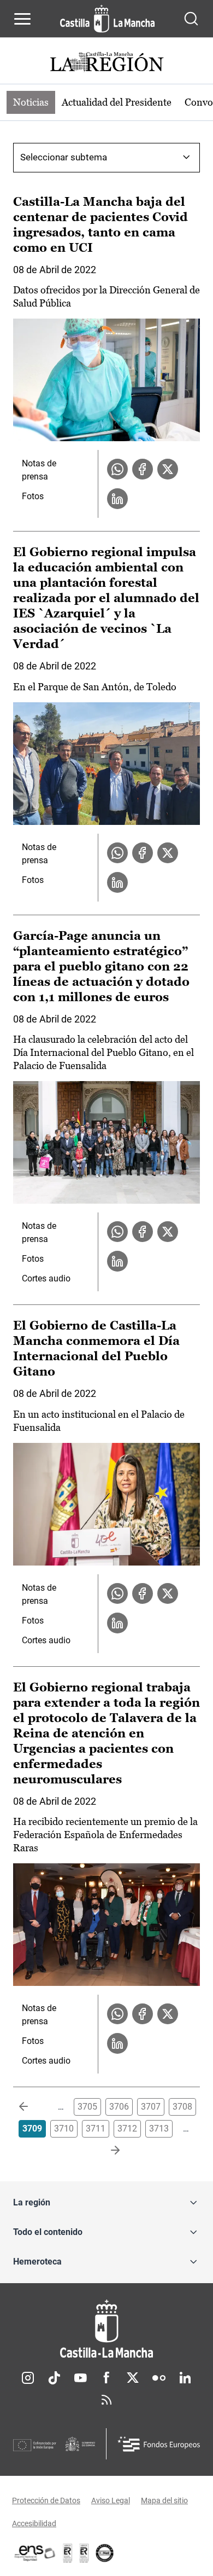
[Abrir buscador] (191, 19)
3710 (64, 2129)
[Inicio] (106, 2329)
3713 (159, 2129)
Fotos (33, 496)
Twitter (133, 2378)
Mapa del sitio (164, 2500)
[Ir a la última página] (106, 2151)
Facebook (106, 2378)
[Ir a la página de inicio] (107, 19)
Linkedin (185, 2378)
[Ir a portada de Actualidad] (106, 63)
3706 (119, 2107)
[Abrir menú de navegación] (22, 19)
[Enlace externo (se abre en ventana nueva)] (84, 2553)
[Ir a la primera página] (32, 2107)
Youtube (80, 2378)
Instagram (28, 2378)
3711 (96, 2129)
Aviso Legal (111, 2500)
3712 (127, 2129)
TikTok (54, 2378)
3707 (151, 2107)
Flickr (159, 2378)
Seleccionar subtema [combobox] (64, 157)
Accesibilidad (34, 2523)
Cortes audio (46, 1278)
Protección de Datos (46, 2500)
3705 (87, 2107)
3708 (182, 2107)
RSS (106, 2400)
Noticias (31, 102)
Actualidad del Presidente (117, 102)
